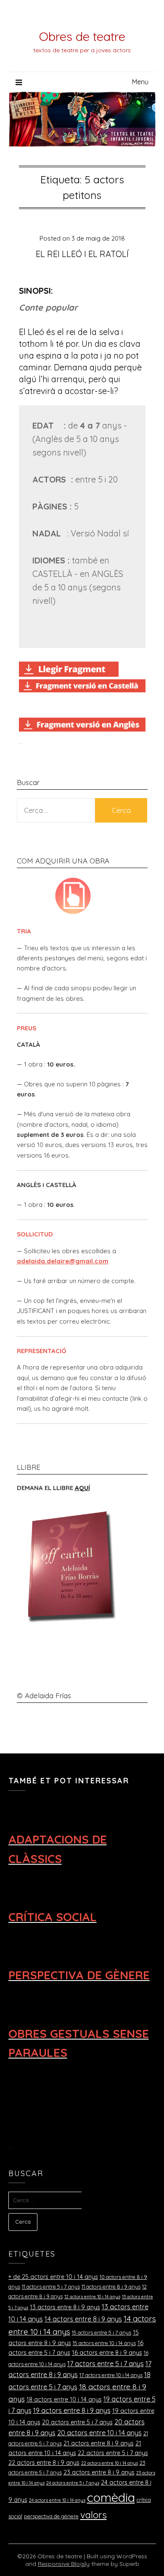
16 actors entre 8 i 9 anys (107, 2353)
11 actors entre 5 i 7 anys (51, 2287)
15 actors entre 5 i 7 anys (102, 2332)
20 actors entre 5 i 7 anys (77, 2422)
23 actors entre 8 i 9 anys (99, 2472)
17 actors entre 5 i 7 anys (106, 2364)
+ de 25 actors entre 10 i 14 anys (53, 2277)
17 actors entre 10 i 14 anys (111, 2375)
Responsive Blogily (64, 2564)
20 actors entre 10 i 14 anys (99, 2433)
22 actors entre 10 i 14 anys (110, 2463)
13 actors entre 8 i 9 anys (65, 2307)
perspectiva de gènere (51, 2516)
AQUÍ (82, 1488)
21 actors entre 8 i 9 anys (99, 2443)
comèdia (111, 2497)
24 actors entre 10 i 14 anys (57, 2500)
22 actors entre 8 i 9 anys (44, 2463)
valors (94, 2515)
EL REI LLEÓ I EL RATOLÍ (82, 254)
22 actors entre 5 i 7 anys (113, 2453)
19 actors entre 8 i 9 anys (72, 2410)
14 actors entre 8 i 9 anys (83, 2319)
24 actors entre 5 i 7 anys (73, 2483)
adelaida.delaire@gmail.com (63, 1261)
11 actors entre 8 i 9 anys (111, 2287)
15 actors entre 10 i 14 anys (104, 2343)
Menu (140, 82)
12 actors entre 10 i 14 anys (92, 2297)
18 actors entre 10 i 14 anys (64, 2399)
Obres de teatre (82, 36)
